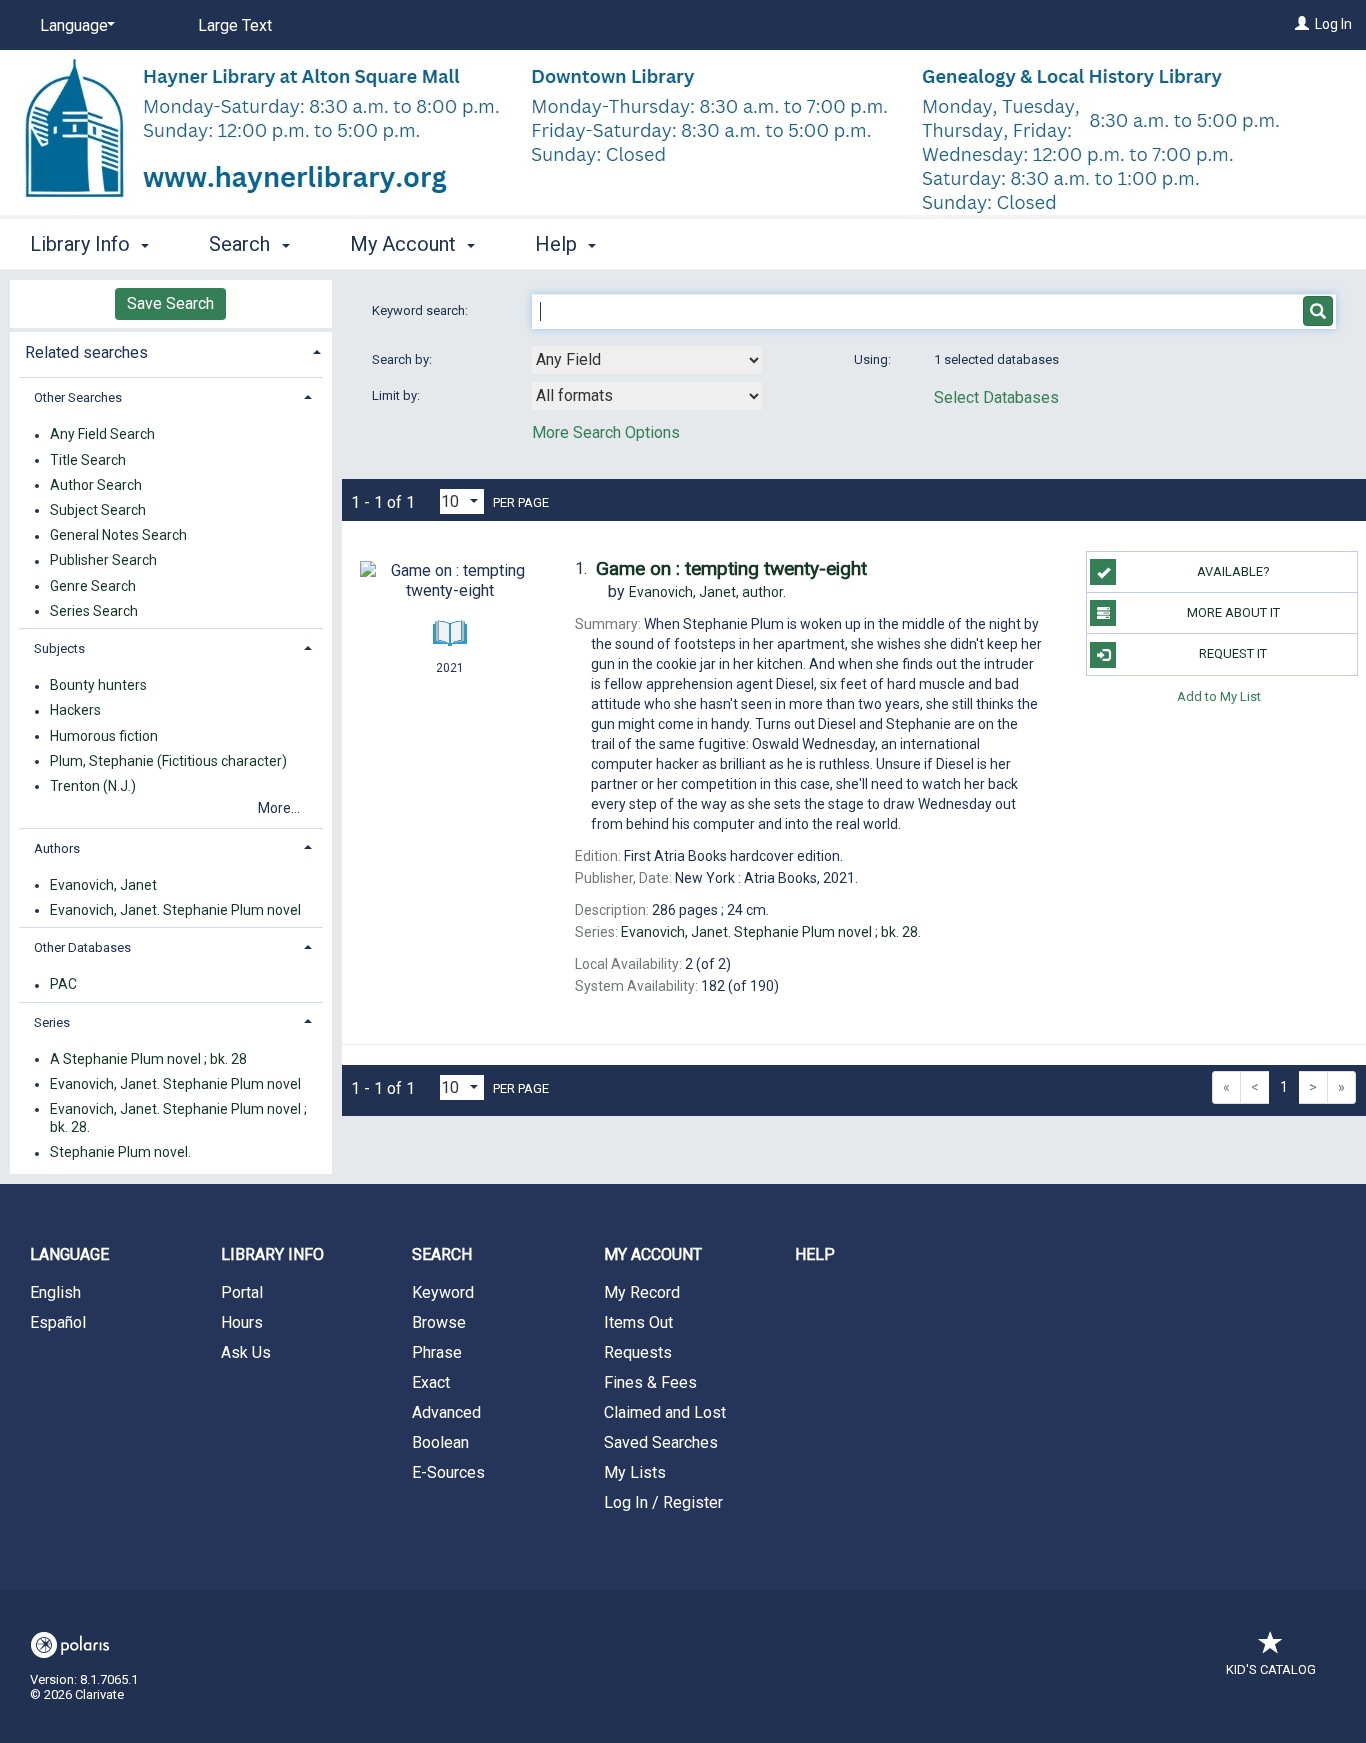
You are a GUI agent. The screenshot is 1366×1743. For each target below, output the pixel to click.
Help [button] (558, 244)
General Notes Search (118, 536)
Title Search (88, 460)
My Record (642, 1292)
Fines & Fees (650, 1382)
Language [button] (69, 1254)
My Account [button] (405, 244)
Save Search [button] (170, 303)
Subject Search (98, 510)
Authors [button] (57, 848)
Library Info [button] (82, 244)
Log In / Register (663, 1502)
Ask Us (246, 1352)
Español (58, 1322)
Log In (1333, 24)
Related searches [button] (86, 352)
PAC (63, 985)
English (55, 1292)
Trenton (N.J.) (93, 786)
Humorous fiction (104, 736)
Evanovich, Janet (103, 885)
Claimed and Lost (665, 1412)
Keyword (443, 1292)
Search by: (403, 359)
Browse (439, 1322)
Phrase (437, 1352)
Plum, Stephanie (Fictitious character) (168, 761)
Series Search (94, 611)
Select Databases (996, 397)
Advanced (446, 1412)
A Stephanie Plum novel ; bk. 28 (148, 1059)
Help (815, 1254)
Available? (1233, 571)
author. (707, 592)
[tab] (171, 350)
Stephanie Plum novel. (120, 1153)
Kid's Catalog (1271, 1669)
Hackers (75, 711)
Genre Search (93, 586)
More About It (1233, 612)
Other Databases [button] (82, 947)
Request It (1233, 653)
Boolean (440, 1442)
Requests (638, 1352)
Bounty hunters (98, 686)
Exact (431, 1382)
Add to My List (1219, 696)
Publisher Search (103, 561)
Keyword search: (421, 310)
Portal (242, 1292)
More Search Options (606, 432)
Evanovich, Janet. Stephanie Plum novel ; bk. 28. (178, 1118)
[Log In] (1302, 24)
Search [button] (242, 244)
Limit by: (397, 395)
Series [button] (52, 1022)
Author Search (96, 485)
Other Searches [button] (78, 397)
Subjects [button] (59, 648)
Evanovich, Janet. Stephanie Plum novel (175, 910)
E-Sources (448, 1472)
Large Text (235, 25)
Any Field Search (102, 435)
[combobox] (647, 360)
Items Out (638, 1322)
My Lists (635, 1472)
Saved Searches (661, 1442)
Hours (242, 1322)
